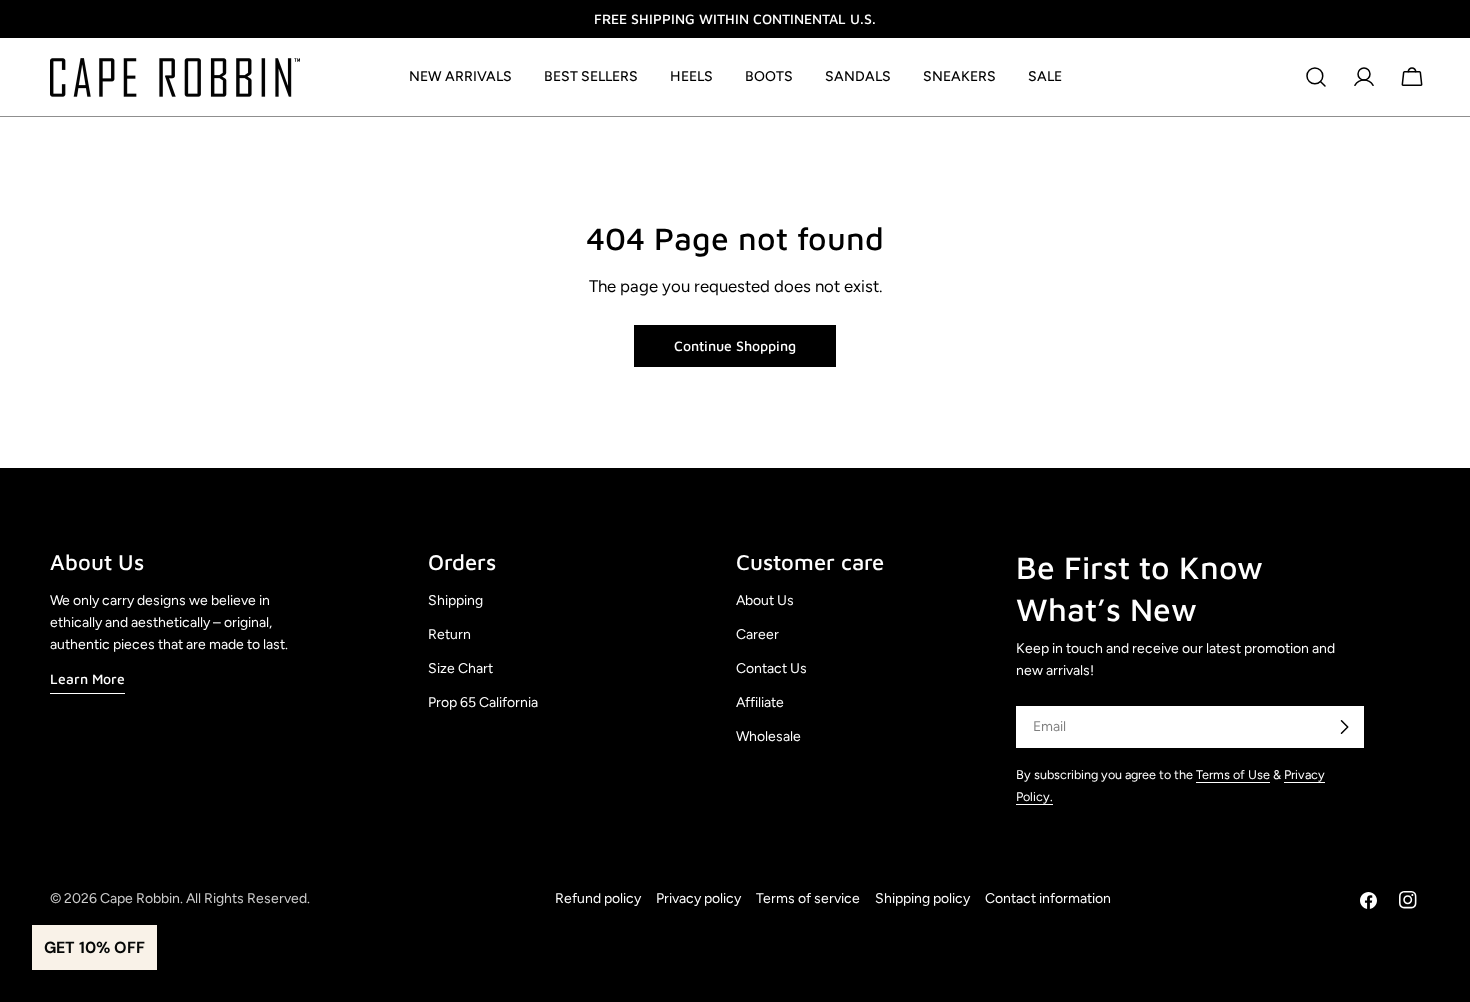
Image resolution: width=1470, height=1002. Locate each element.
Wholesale (768, 736)
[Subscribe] (1344, 727)
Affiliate (760, 702)
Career (757, 634)
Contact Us (771, 668)
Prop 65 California (483, 702)
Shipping (455, 600)
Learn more (87, 678)
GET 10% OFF (94, 947)
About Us (765, 600)
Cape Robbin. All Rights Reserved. (205, 898)
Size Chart (460, 668)
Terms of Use (1233, 774)
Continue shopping (735, 345)
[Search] (1316, 77)
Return (449, 634)
